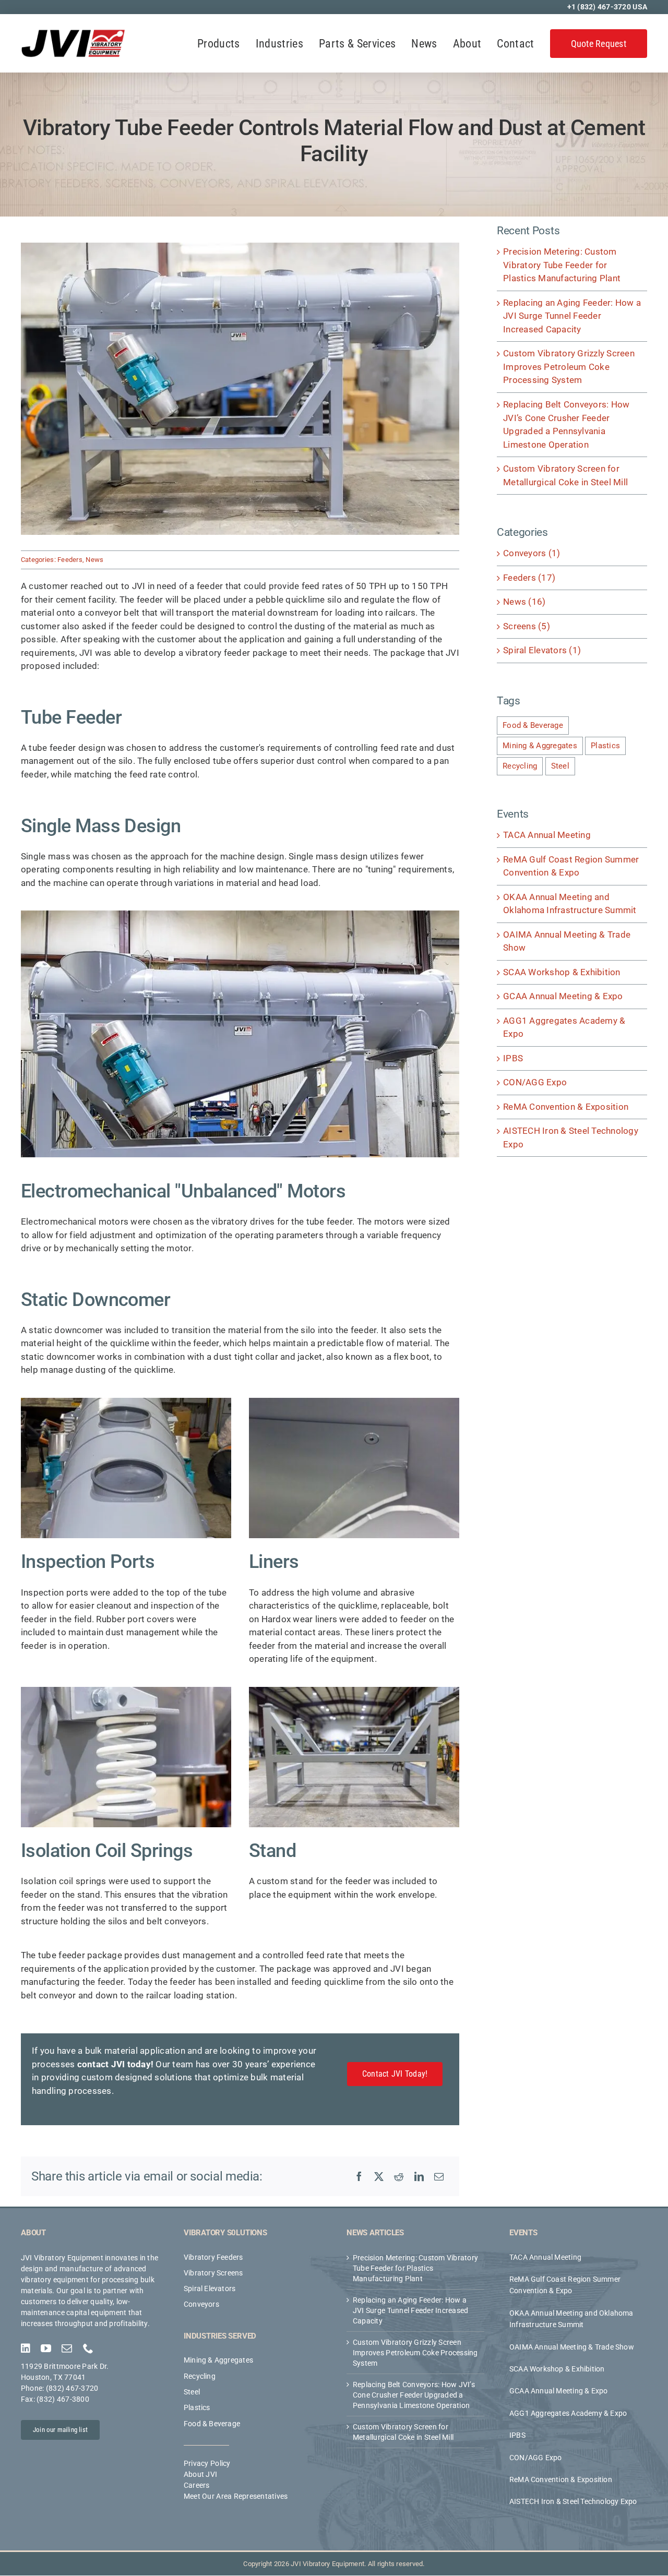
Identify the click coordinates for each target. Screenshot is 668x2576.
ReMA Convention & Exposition (566, 1107)
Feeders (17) (529, 578)
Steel (560, 766)
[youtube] (46, 2349)
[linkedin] (26, 2349)
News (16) (524, 602)
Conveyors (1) (532, 553)
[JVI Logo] (73, 33)
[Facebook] (359, 2176)
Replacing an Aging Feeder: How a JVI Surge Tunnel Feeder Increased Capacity (572, 316)
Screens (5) (527, 626)
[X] (379, 2176)
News (94, 560)
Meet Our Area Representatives (236, 2497)
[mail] (67, 2349)
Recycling (520, 766)
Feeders (70, 560)
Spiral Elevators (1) (542, 650)
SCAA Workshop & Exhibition (562, 972)
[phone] (88, 2349)
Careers (197, 2486)
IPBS (513, 1058)
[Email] (439, 2176)
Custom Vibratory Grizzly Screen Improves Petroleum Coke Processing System (569, 367)
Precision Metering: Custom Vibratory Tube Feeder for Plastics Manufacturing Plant (562, 265)
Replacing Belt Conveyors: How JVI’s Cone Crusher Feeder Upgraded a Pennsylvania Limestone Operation (414, 2395)
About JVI (200, 2475)
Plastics (605, 746)
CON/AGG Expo (535, 1082)
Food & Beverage (533, 725)
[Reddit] (399, 2176)
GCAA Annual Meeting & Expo (563, 996)
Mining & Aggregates (540, 746)
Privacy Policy (207, 2464)
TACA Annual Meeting (547, 835)
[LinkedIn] (419, 2176)
